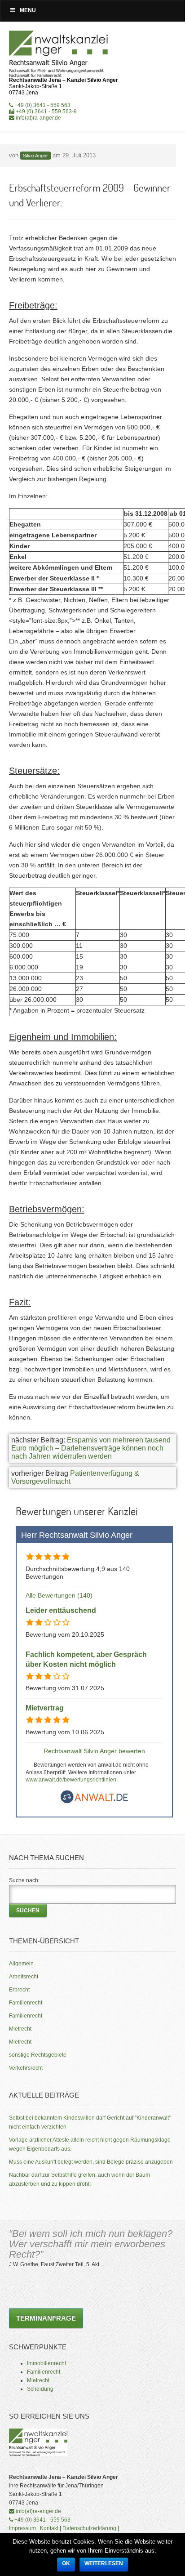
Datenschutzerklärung (89, 2528)
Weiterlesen (104, 2563)
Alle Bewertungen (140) (59, 1595)
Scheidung (40, 2389)
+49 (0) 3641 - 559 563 (42, 105)
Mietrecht (20, 2029)
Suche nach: (24, 1880)
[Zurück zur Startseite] (59, 54)
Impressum (22, 2528)
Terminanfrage (46, 2318)
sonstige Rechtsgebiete (38, 2055)
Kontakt (49, 2528)
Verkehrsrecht (26, 2068)
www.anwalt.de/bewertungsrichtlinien (71, 1780)
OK (66, 2563)
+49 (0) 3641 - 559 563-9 (46, 112)
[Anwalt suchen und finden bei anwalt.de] (94, 1801)
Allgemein (21, 1964)
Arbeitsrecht (24, 1977)
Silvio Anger (35, 156)
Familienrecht (26, 2003)
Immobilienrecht (46, 2363)
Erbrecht (19, 1990)
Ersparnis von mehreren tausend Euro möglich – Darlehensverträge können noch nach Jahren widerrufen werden (91, 1448)
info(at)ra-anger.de (38, 118)
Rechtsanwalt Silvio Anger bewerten (94, 1751)
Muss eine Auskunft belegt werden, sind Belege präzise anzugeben (91, 2162)
